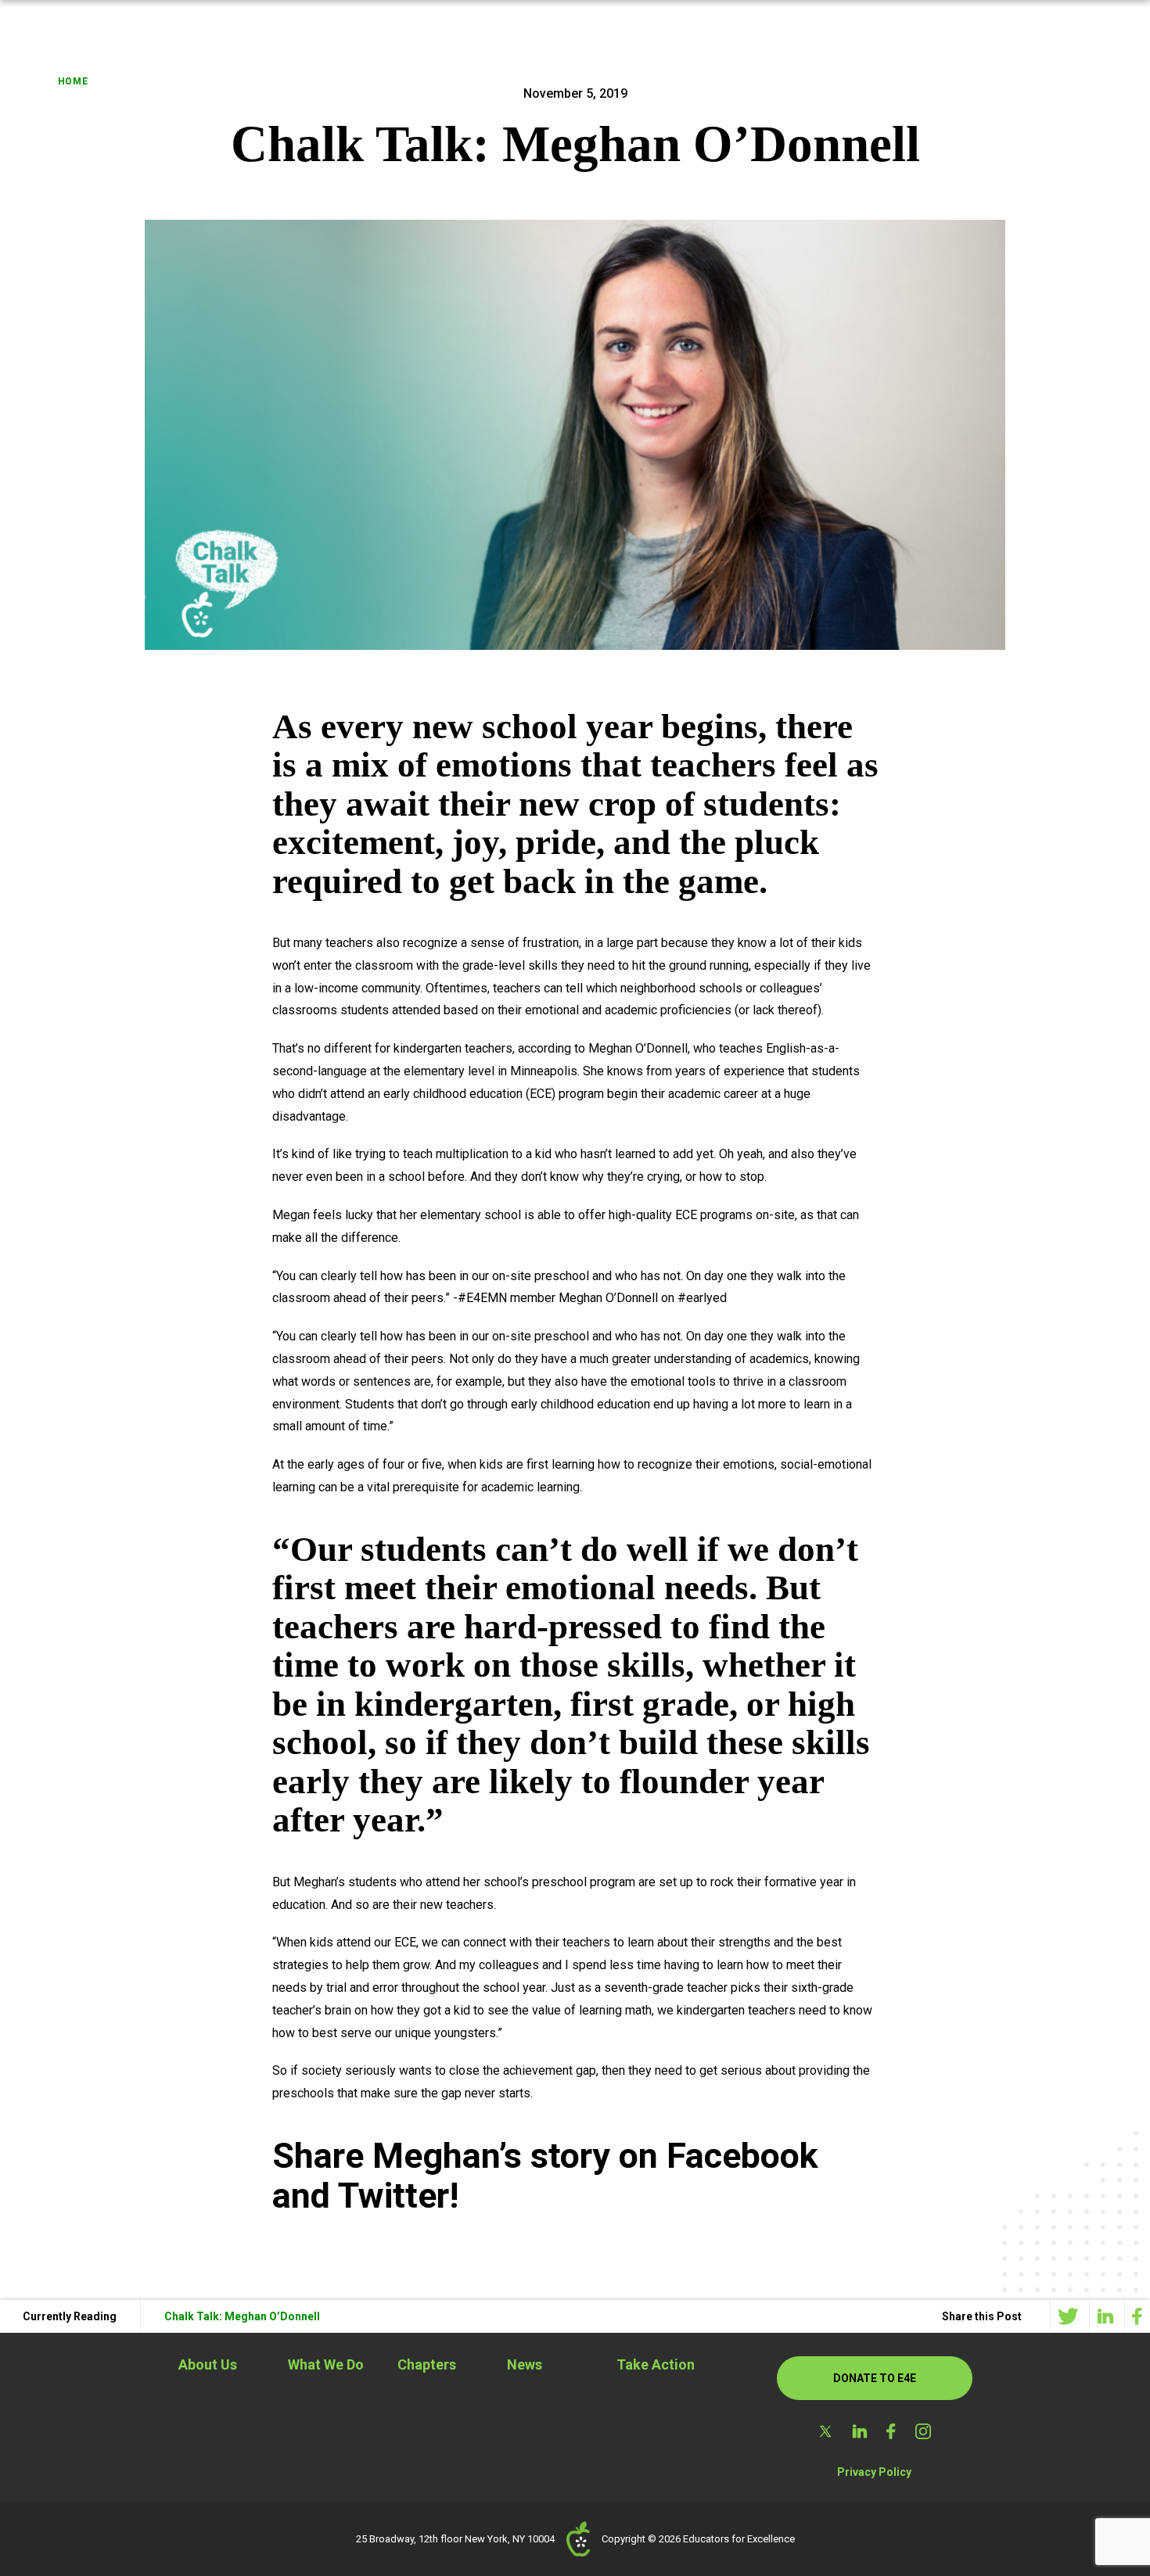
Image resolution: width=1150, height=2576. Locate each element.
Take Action (656, 2364)
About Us (208, 2364)
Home (73, 81)
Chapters (427, 2364)
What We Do (326, 2364)
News (525, 2364)
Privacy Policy (874, 2472)
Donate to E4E (875, 2378)
